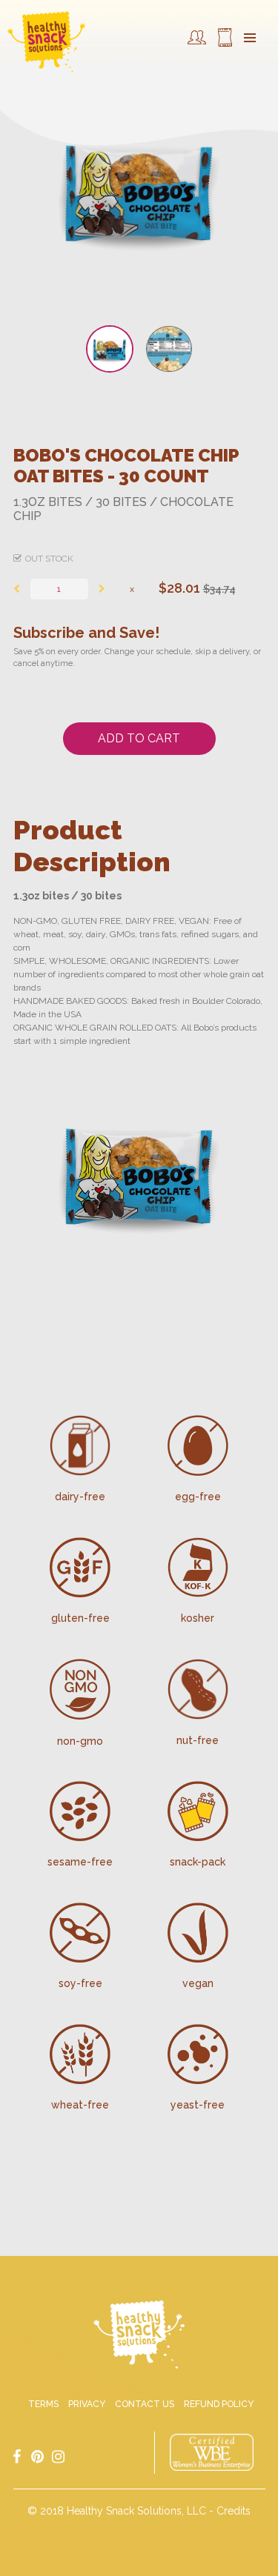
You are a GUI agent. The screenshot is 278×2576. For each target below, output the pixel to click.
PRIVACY (87, 2404)
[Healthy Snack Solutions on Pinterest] (38, 2456)
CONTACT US (145, 2404)
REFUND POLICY (219, 2404)
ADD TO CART (139, 738)
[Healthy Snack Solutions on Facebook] (17, 2456)
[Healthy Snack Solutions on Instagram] (59, 2456)
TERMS (43, 2404)
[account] (197, 41)
